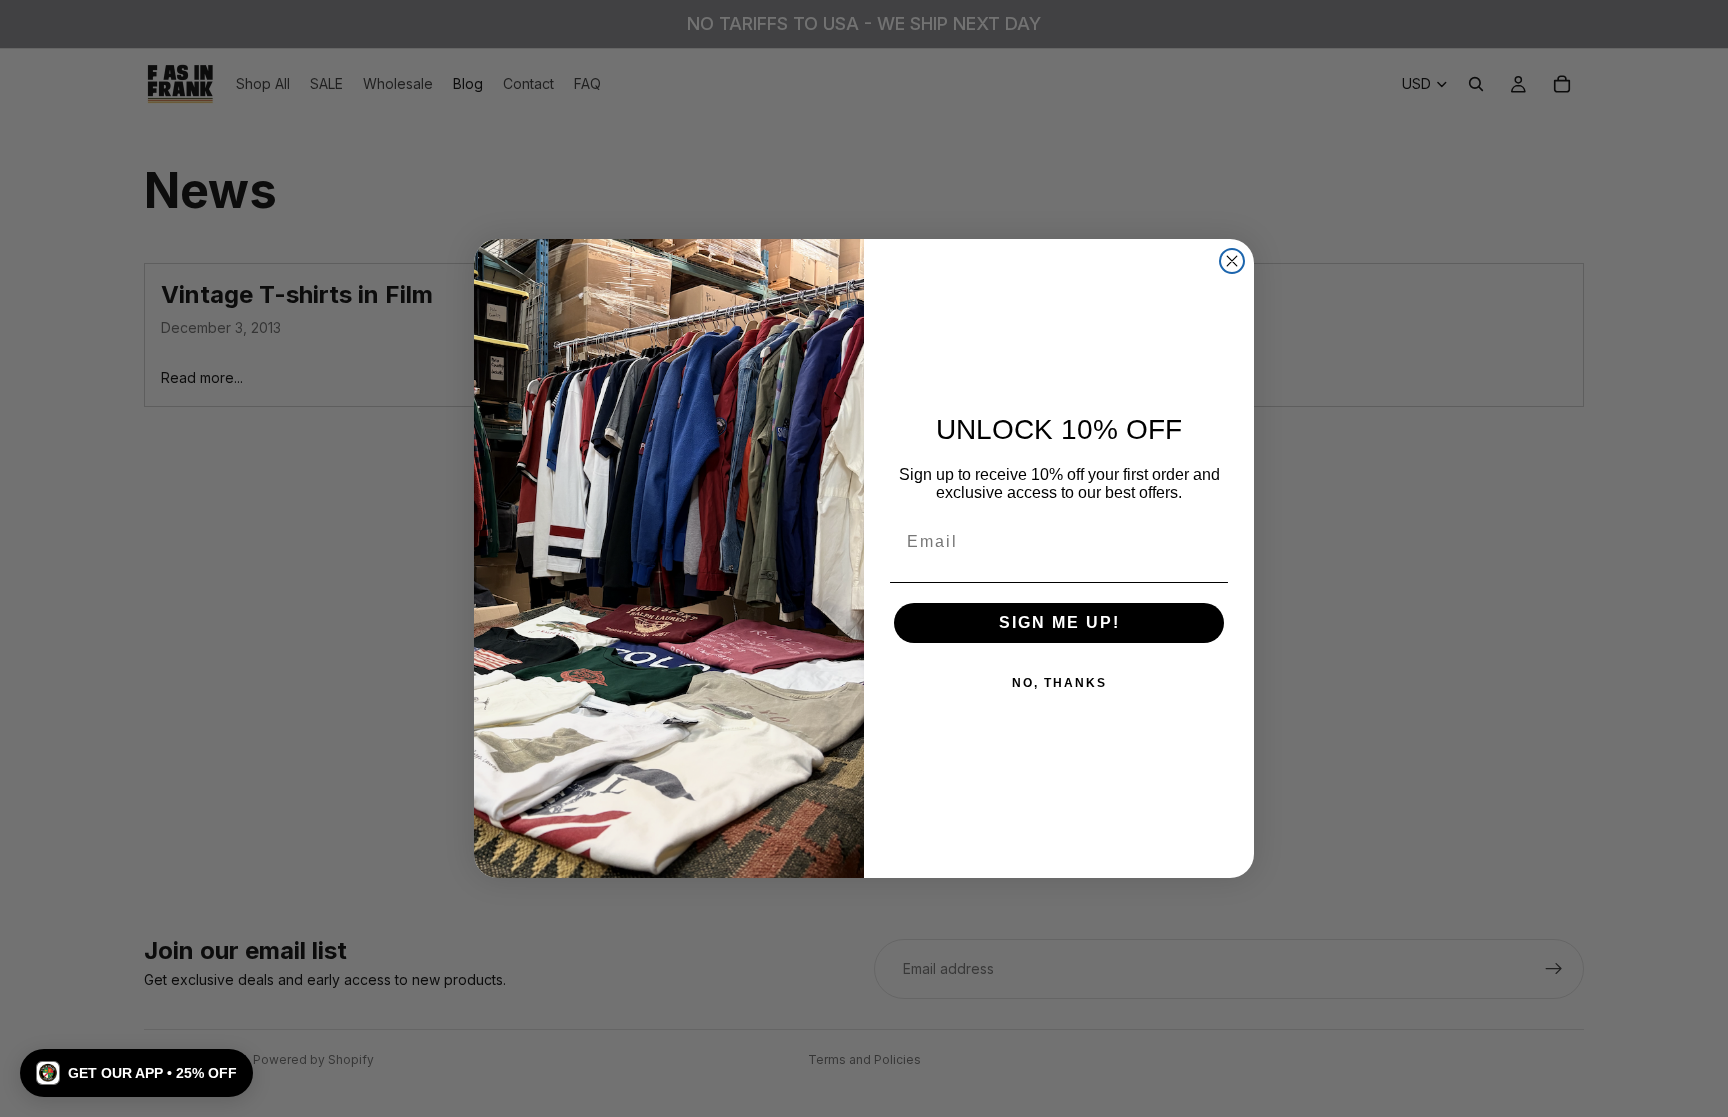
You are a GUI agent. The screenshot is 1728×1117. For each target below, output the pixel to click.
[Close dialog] (1232, 261)
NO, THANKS (1059, 683)
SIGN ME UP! (1059, 622)
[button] (136, 1073)
